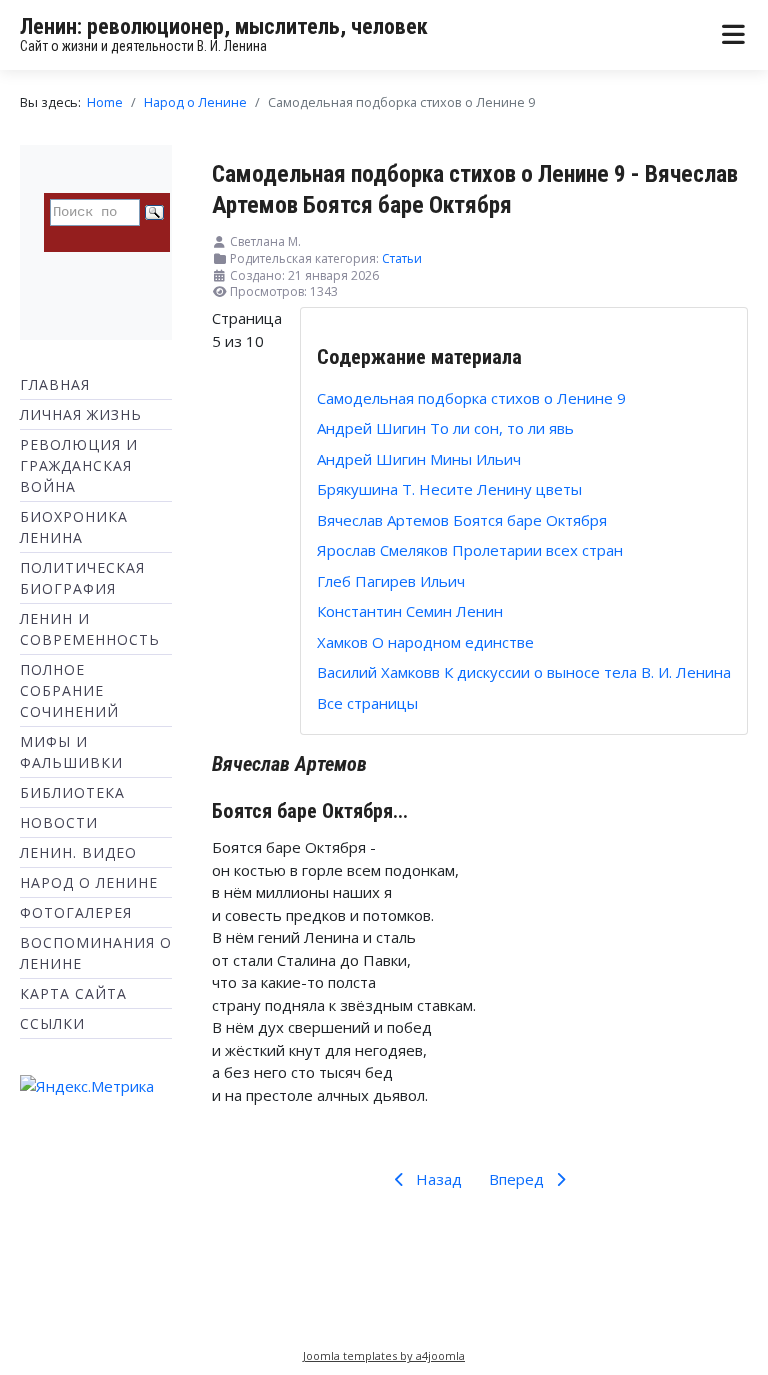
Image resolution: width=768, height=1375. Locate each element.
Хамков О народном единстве (425, 642)
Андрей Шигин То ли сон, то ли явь (445, 428)
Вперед (518, 1179)
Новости (59, 822)
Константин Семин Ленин (410, 611)
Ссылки (52, 1023)
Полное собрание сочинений (69, 690)
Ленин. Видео (78, 852)
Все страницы (367, 703)
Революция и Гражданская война (79, 465)
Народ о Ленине (89, 882)
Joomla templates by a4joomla (384, 1355)
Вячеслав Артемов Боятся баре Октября (462, 520)
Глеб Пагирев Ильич (391, 581)
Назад (437, 1179)
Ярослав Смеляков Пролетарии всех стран (470, 550)
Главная (55, 384)
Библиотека (72, 792)
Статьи (402, 258)
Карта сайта (73, 993)
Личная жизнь (81, 414)
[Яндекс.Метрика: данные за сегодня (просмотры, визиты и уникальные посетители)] (87, 1086)
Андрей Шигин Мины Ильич (419, 459)
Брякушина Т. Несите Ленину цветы (449, 489)
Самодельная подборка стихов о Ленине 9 (471, 398)
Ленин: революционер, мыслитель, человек (224, 26)
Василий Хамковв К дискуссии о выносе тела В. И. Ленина (524, 672)
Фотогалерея (76, 912)
